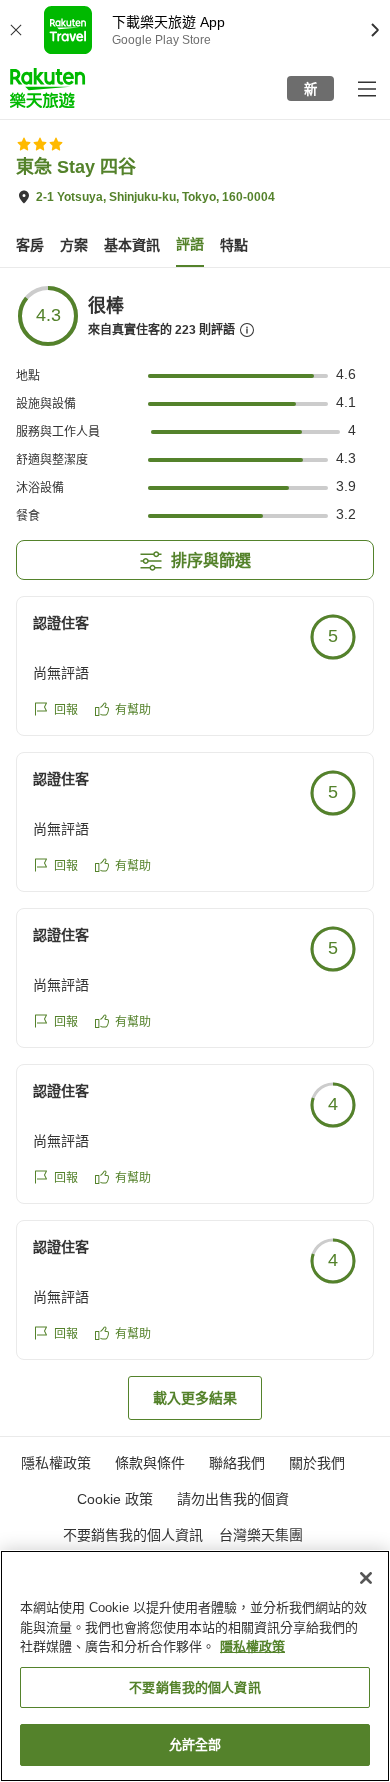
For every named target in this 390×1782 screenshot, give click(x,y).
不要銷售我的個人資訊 (133, 1535)
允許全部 (195, 1744)
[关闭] (366, 1578)
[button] (47, 88)
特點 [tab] (234, 245)
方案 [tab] (74, 245)
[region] (195, 1666)
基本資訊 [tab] (132, 245)
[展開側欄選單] (366, 88)
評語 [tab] (190, 244)
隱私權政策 (252, 1646)
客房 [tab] (30, 245)
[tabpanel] (195, 852)
